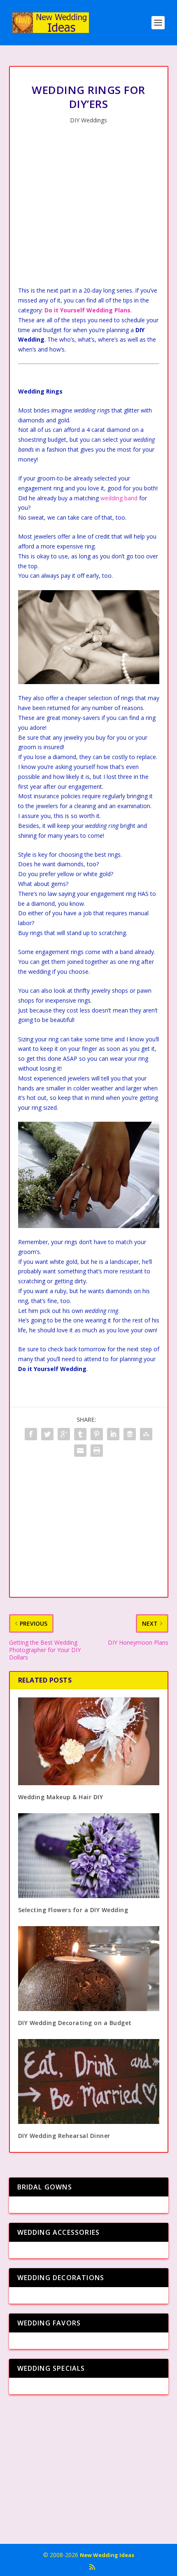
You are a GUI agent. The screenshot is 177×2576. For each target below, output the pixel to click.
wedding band (119, 498)
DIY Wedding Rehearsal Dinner (64, 2136)
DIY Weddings (88, 120)
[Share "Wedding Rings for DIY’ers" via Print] (97, 1451)
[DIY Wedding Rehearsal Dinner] (89, 2081)
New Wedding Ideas (107, 2555)
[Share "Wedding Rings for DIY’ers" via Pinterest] (97, 1434)
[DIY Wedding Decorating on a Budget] (89, 1969)
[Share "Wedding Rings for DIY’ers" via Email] (80, 1451)
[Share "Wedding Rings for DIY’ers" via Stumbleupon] (146, 1434)
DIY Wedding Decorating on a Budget (75, 2023)
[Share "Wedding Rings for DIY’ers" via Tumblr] (80, 1434)
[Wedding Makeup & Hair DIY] (89, 1741)
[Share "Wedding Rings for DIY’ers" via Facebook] (31, 1434)
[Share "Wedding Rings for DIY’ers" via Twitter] (47, 1434)
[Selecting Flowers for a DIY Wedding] (89, 1856)
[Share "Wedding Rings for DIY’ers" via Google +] (64, 1434)
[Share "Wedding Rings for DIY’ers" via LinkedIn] (113, 1434)
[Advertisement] (89, 207)
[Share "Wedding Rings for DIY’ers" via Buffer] (130, 1434)
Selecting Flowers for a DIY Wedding (73, 1910)
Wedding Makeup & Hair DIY (61, 1797)
